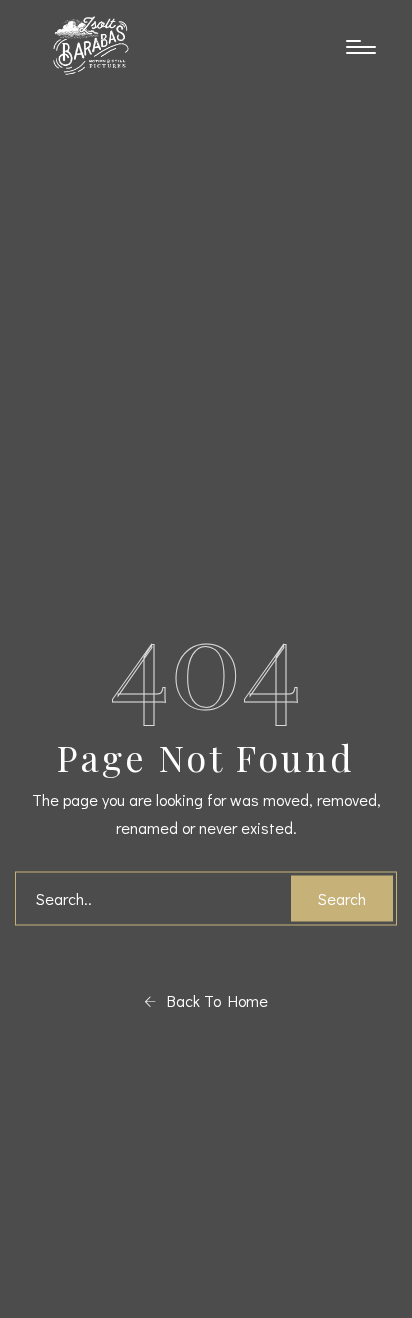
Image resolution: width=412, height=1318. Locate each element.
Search (342, 897)
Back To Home (212, 999)
